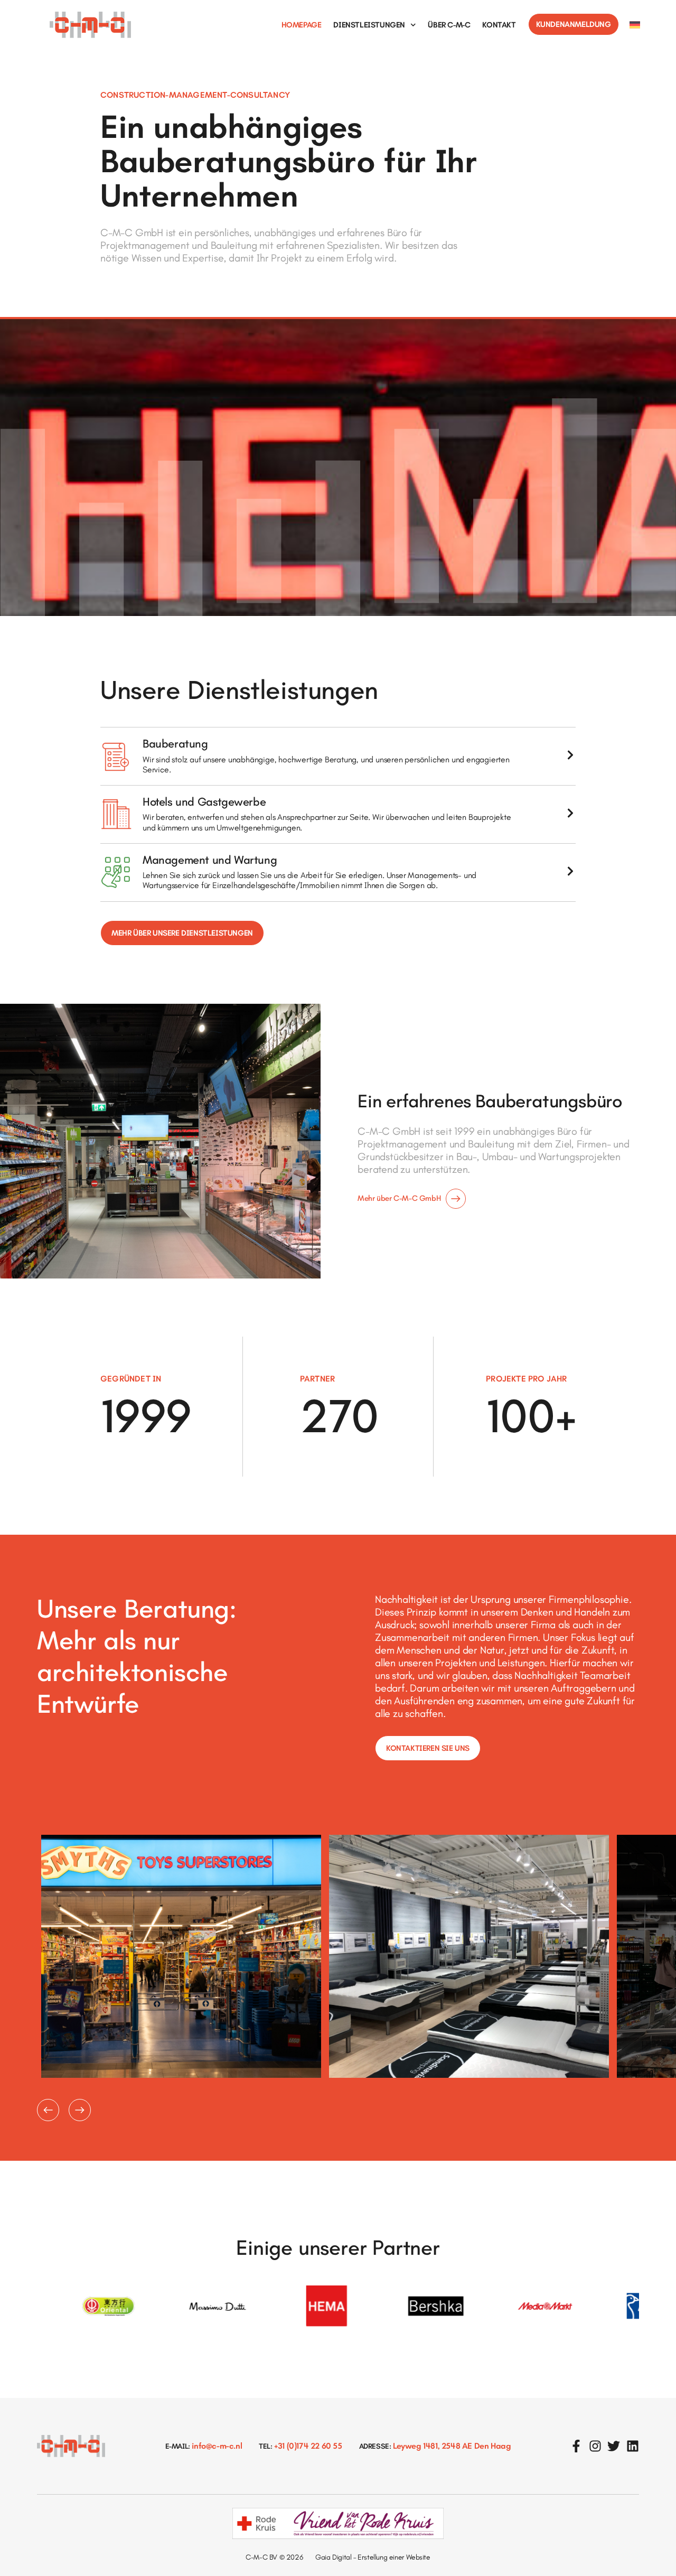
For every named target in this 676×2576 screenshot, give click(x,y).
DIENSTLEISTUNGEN (369, 25)
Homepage (302, 25)
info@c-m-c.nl (216, 2446)
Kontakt (499, 25)
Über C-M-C (449, 25)
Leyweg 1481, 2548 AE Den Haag (451, 2446)
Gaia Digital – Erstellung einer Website (373, 2557)
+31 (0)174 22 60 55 (307, 2446)
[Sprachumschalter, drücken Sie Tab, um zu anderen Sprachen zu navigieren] (635, 25)
